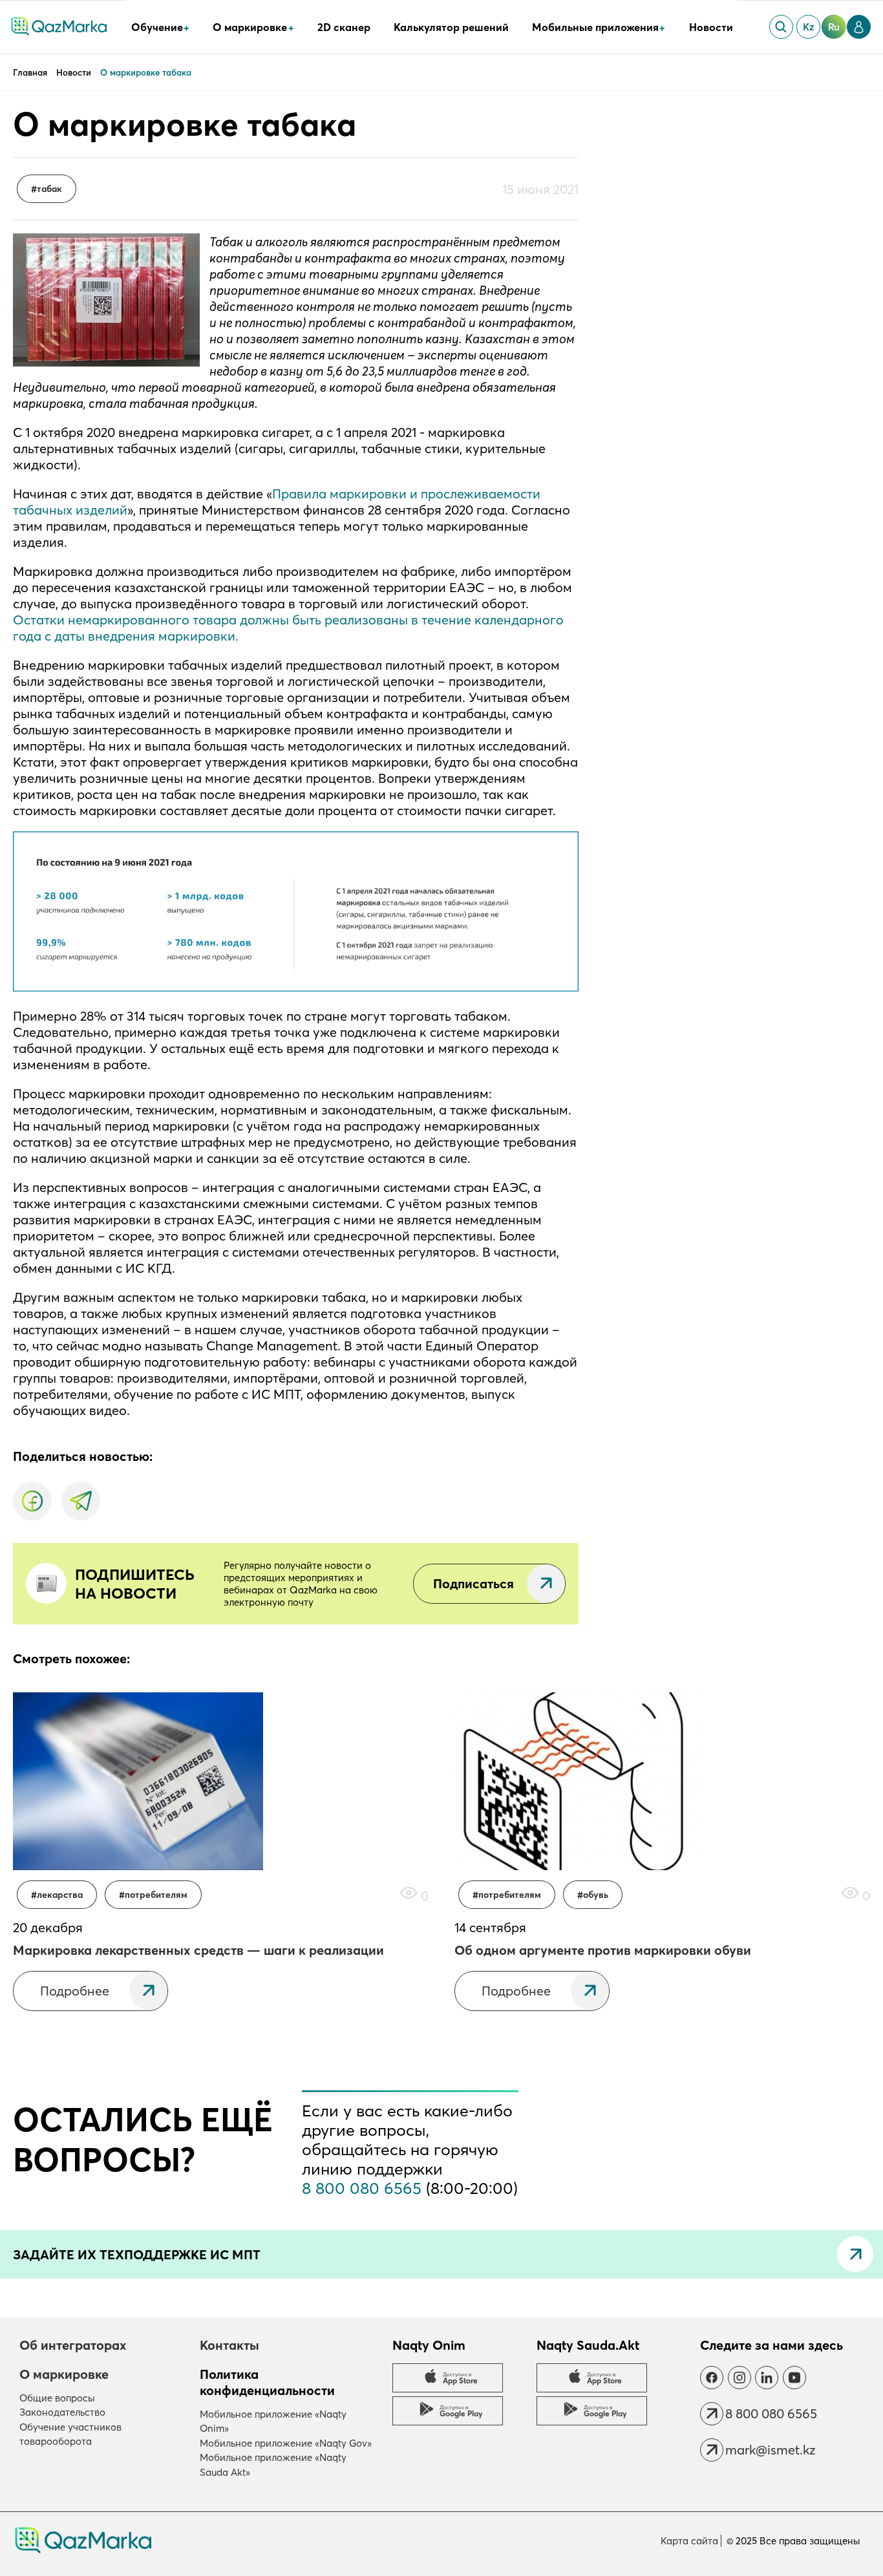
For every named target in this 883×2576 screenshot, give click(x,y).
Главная (31, 72)
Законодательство (62, 2412)
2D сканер (344, 27)
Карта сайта (689, 2541)
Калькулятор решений (451, 27)
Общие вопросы (57, 2398)
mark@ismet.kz (770, 2450)
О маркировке (64, 2374)
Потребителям (156, 1895)
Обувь (596, 1895)
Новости (711, 27)
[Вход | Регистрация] (859, 27)
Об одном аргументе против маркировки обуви (603, 1950)
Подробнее (75, 1991)
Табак (49, 189)
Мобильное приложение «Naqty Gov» (286, 2443)
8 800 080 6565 (362, 2188)
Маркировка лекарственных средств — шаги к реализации (198, 1950)
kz (808, 27)
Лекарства (60, 1895)
